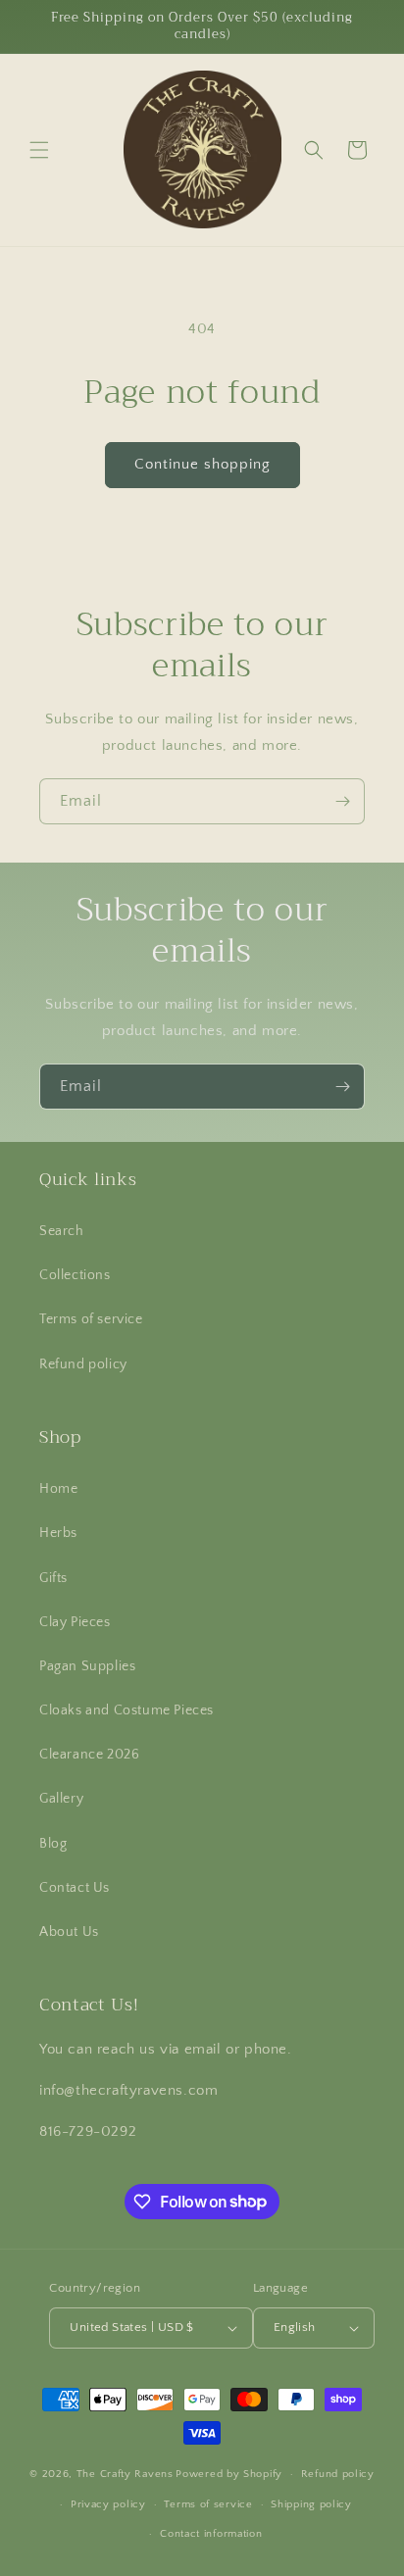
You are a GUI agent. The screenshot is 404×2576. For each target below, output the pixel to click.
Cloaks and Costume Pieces (126, 1710)
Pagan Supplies (87, 1666)
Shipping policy (311, 2504)
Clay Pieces (75, 1622)
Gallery (61, 1799)
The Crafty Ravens (125, 2474)
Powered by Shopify (229, 2474)
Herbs (58, 1533)
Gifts (53, 1578)
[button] (39, 150)
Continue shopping (202, 464)
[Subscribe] (342, 801)
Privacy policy (108, 2504)
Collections (75, 1275)
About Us (69, 1932)
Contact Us (75, 1888)
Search (62, 1231)
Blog (53, 1844)
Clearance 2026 (89, 1755)
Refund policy (83, 1364)
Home (58, 1489)
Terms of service (91, 1319)
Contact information (211, 2534)
